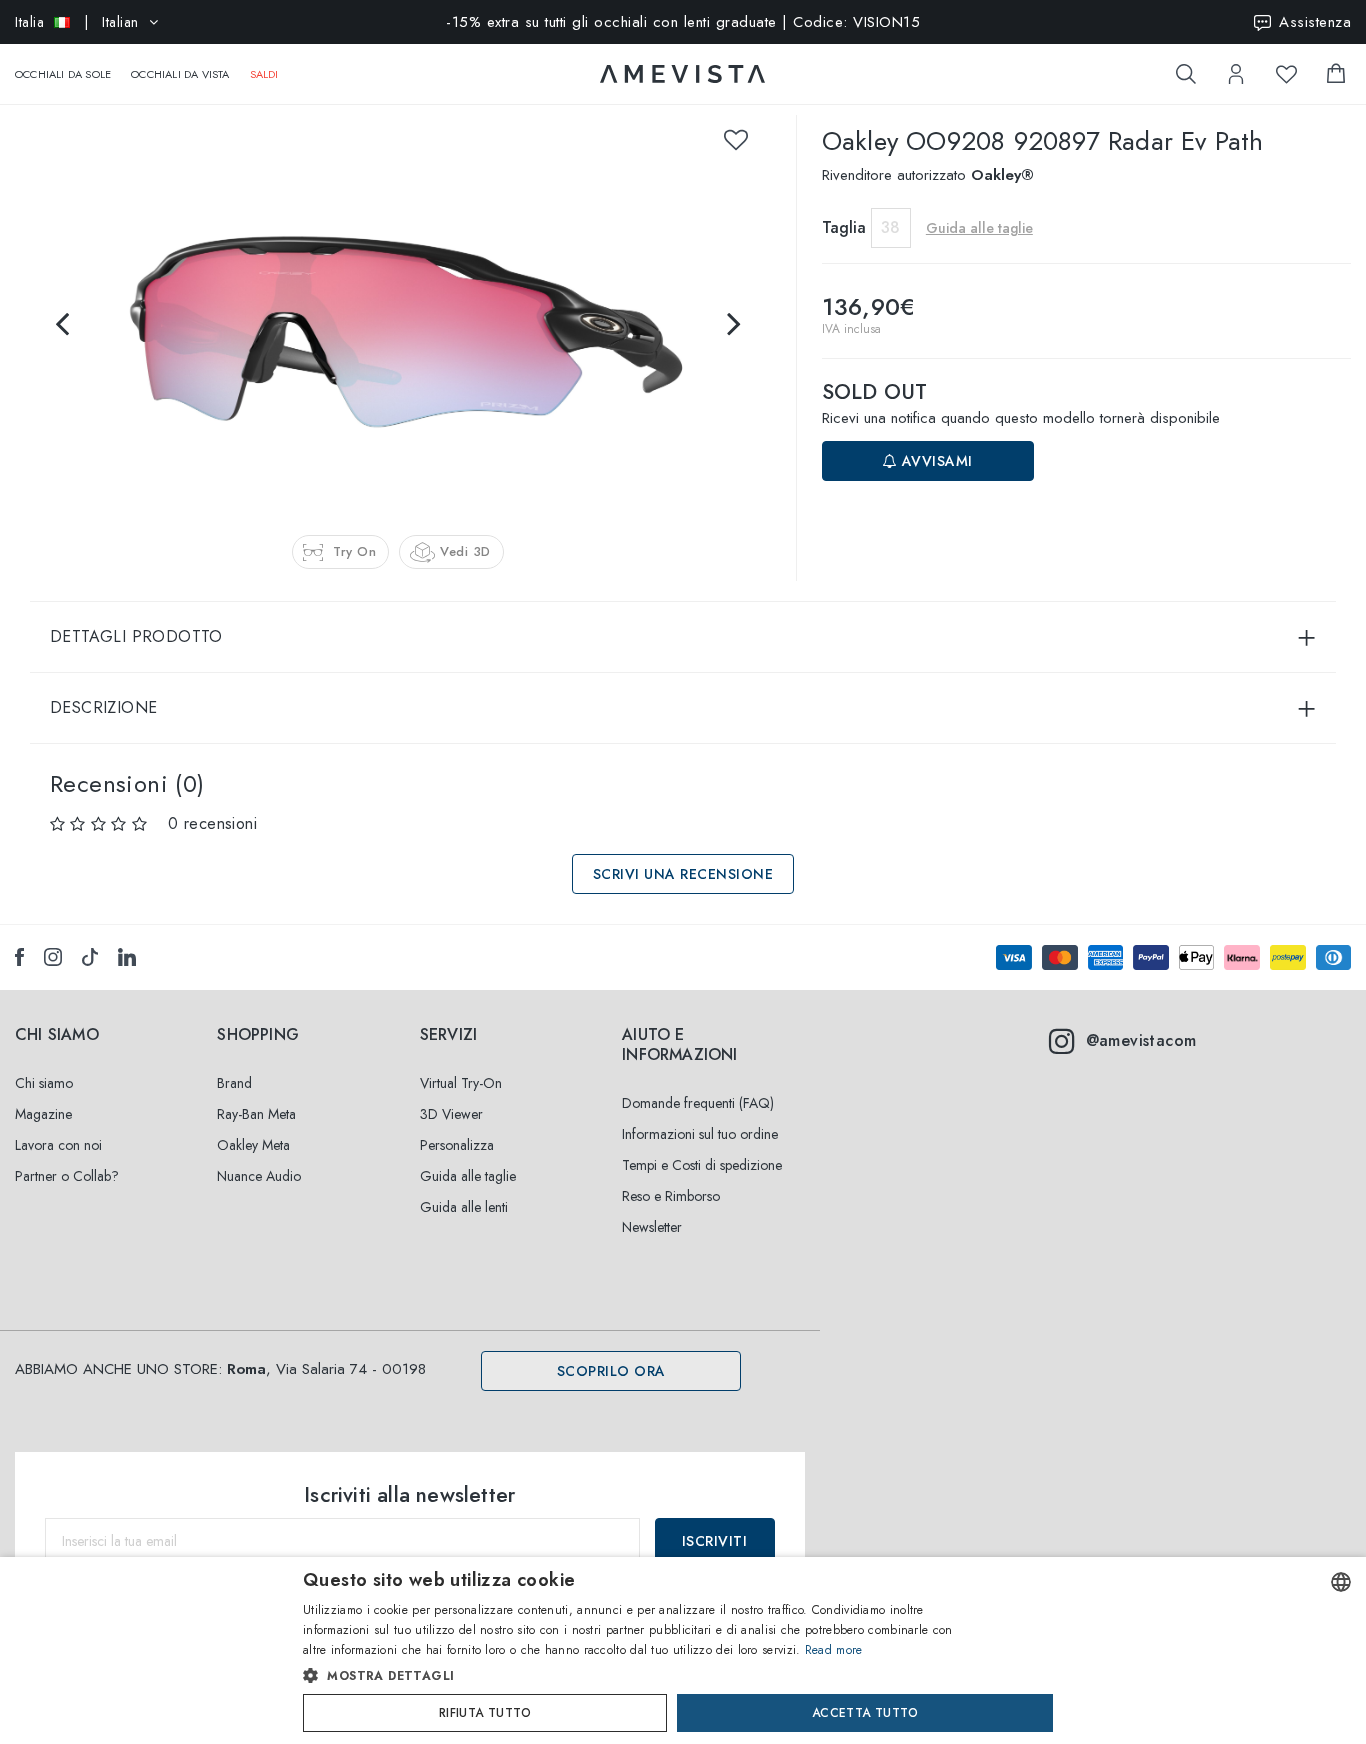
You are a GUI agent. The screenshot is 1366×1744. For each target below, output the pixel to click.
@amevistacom (1141, 1040)
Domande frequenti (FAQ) (698, 1103)
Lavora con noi (58, 1145)
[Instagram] (53, 957)
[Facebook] (19, 957)
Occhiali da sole (63, 74)
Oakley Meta (253, 1145)
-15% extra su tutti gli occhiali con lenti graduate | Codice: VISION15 (683, 22)
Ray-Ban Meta (256, 1114)
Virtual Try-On (461, 1083)
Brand (234, 1083)
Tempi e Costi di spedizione (702, 1165)
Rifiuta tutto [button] (485, 1713)
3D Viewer (451, 1114)
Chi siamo (44, 1083)
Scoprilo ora (611, 1371)
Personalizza (457, 1145)
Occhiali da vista (180, 74)
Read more (834, 1650)
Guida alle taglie (468, 1176)
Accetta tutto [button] (865, 1713)
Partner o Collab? (67, 1176)
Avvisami (935, 461)
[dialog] (683, 1650)
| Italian (77, 22)
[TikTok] (90, 957)
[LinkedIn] (127, 957)
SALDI (264, 74)
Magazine (43, 1114)
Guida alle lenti (464, 1207)
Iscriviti (715, 1541)
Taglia (844, 227)
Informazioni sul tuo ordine (700, 1134)
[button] (640, 1676)
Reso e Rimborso (671, 1196)
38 (890, 227)
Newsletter (652, 1227)
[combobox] (1341, 1582)
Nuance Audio (259, 1176)
